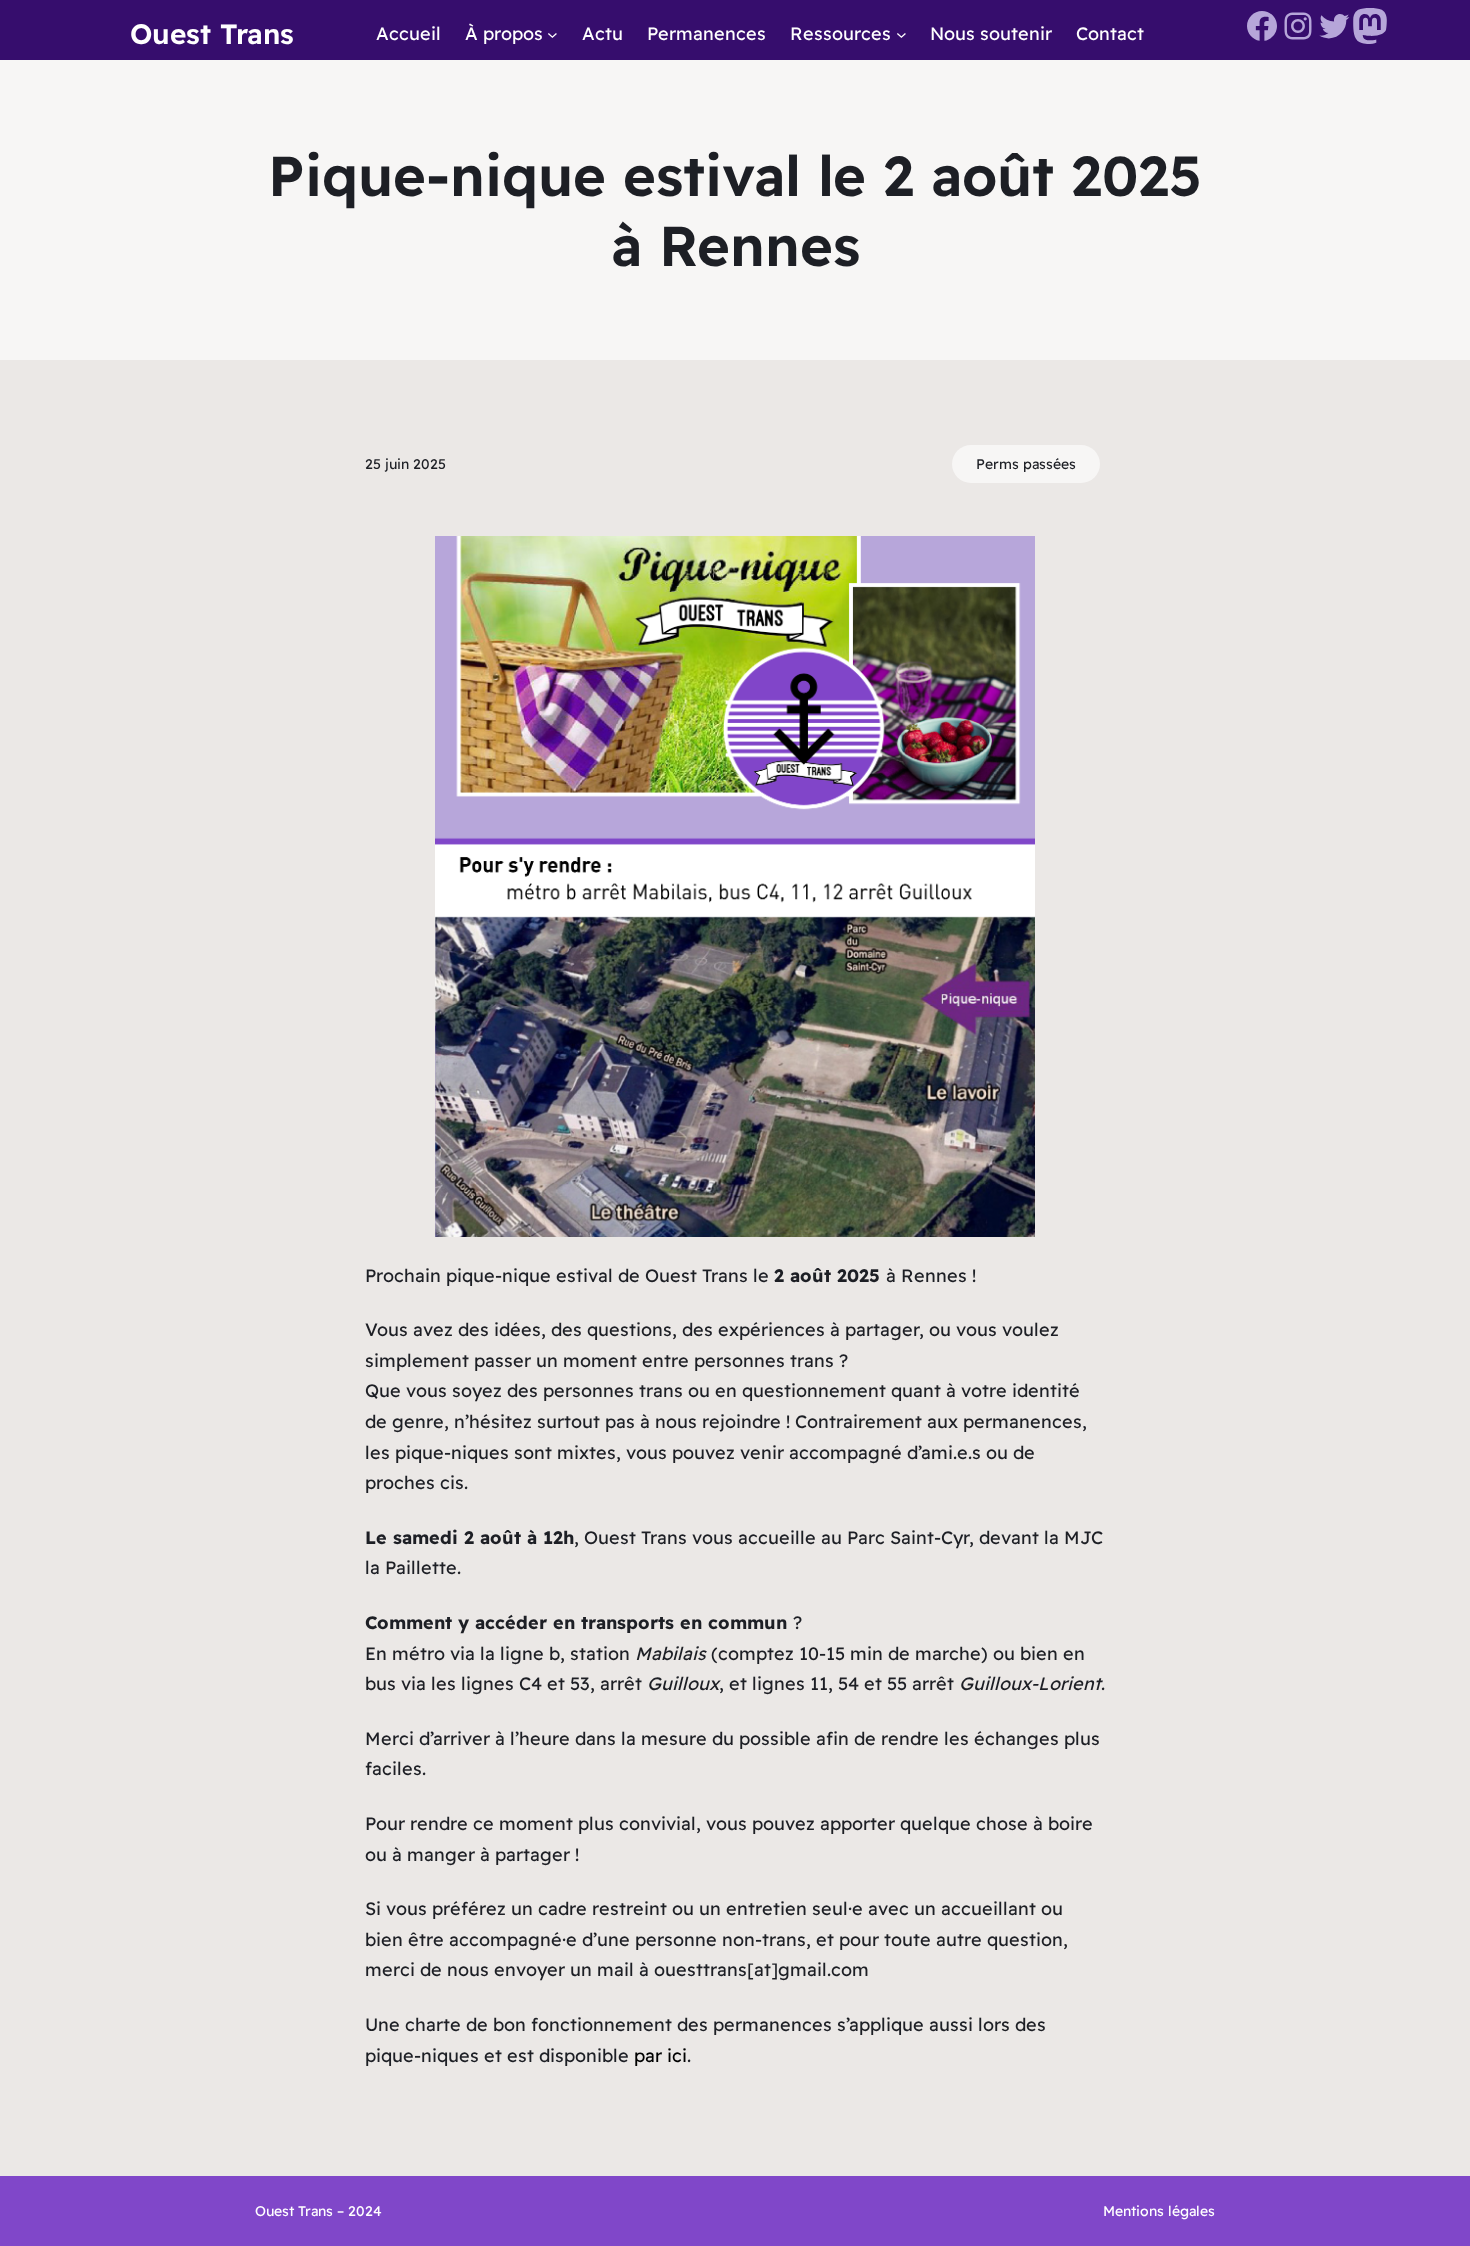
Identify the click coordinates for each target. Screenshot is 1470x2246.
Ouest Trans (212, 33)
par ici (660, 2055)
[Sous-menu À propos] (552, 34)
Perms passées (1026, 464)
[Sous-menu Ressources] (901, 34)
